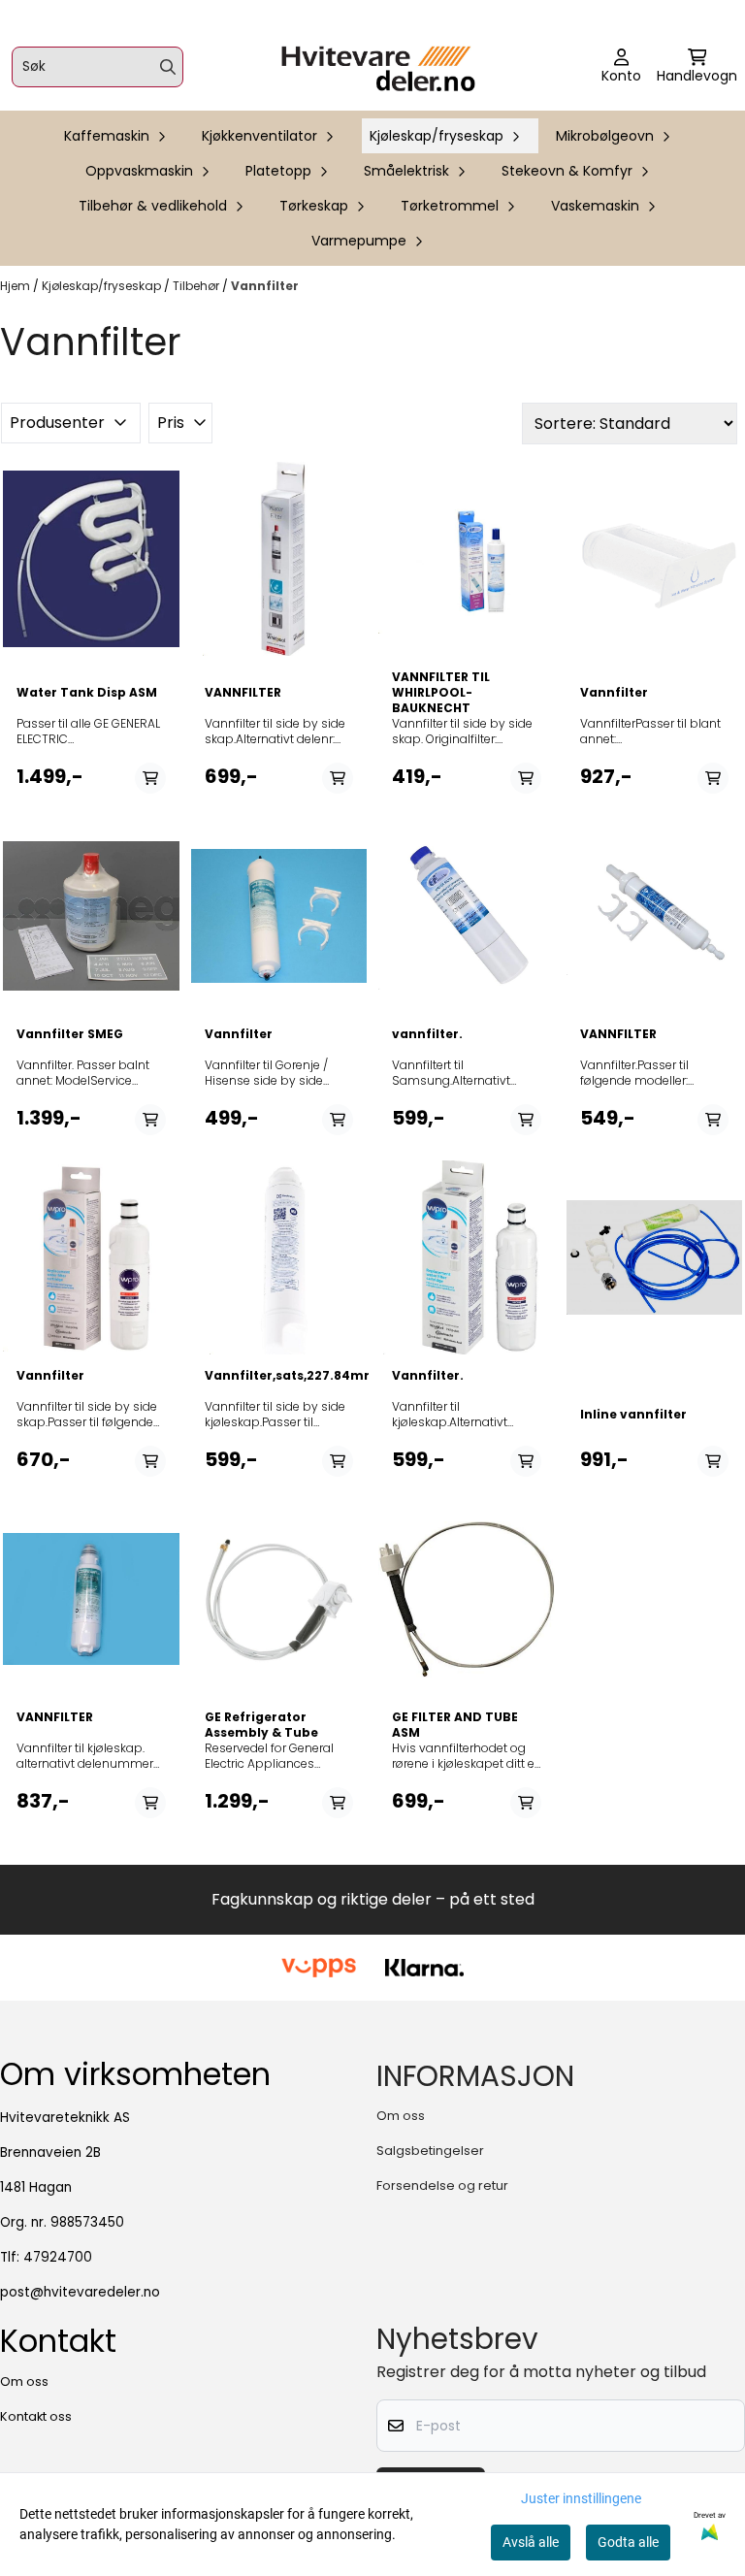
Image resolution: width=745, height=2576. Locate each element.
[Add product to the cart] (150, 778)
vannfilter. (427, 1034)
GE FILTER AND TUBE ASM (455, 1725)
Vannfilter (265, 286)
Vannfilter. (428, 1376)
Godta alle (628, 2542)
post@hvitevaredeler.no (80, 2292)
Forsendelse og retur (442, 2185)
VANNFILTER (243, 693)
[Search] (168, 67)
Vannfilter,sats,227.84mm (279, 1376)
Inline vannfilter (633, 1415)
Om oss (401, 2116)
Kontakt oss (36, 2416)
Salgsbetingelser (430, 2151)
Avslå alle (531, 2542)
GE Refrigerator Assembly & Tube (261, 1725)
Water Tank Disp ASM (87, 693)
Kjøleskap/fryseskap (103, 286)
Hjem (16, 286)
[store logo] (378, 67)
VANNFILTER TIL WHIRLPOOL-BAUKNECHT (441, 693)
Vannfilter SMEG (70, 1034)
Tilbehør (197, 286)
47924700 (58, 2257)
